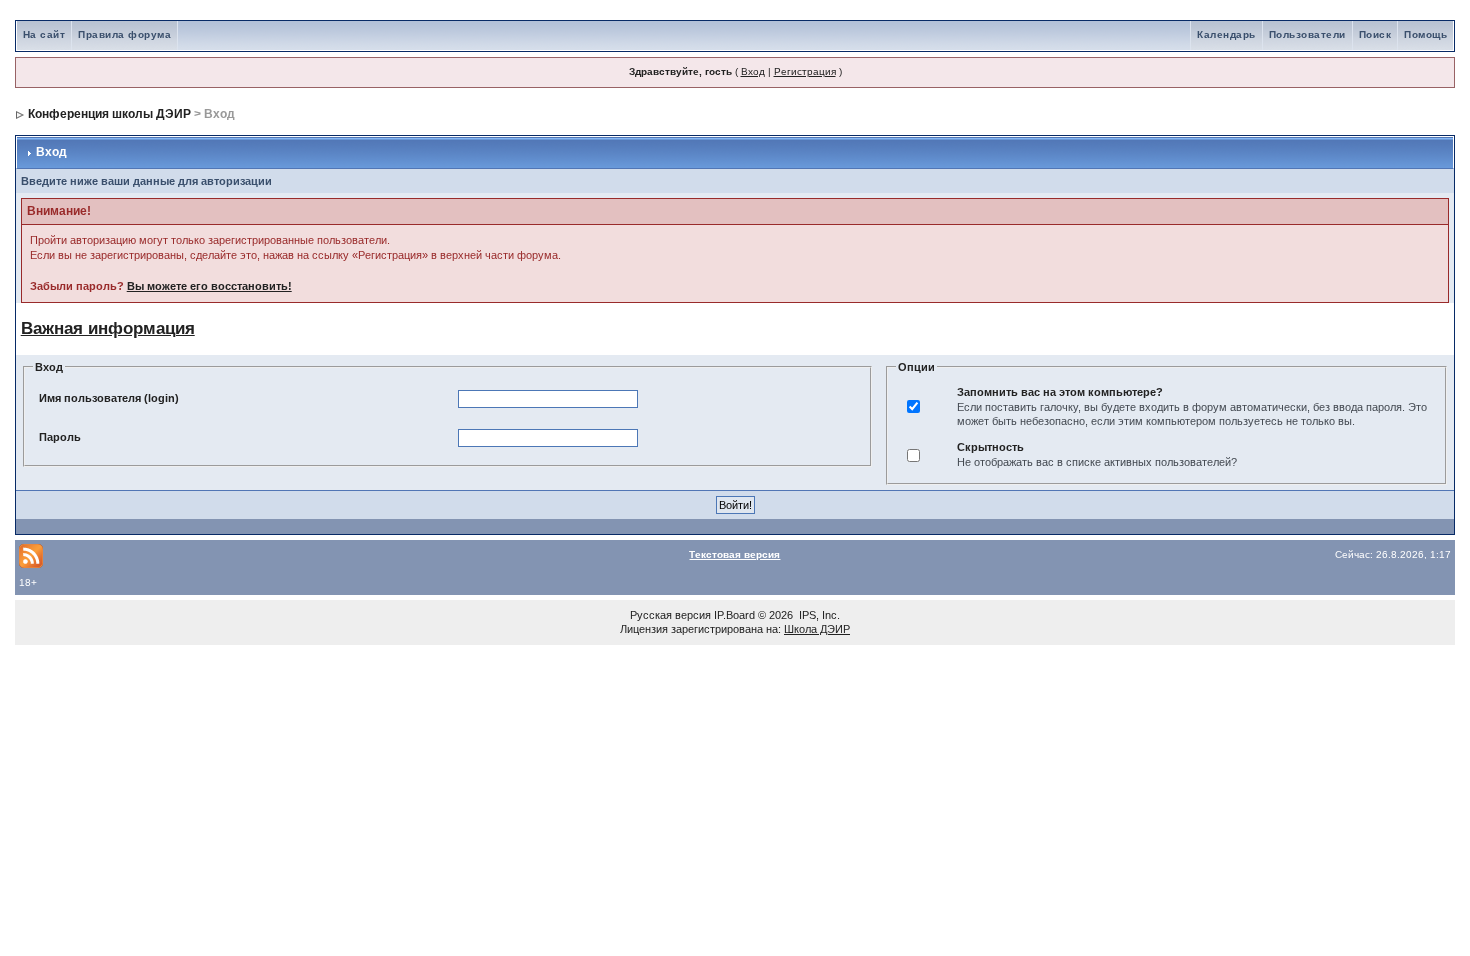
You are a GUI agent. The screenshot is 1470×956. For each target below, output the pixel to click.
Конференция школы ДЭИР (109, 114)
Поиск (1375, 34)
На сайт (44, 34)
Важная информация (108, 328)
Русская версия (670, 615)
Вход (753, 71)
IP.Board (734, 615)
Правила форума (124, 34)
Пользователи (1307, 34)
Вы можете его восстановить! (209, 286)
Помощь (1425, 34)
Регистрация (805, 71)
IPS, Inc (818, 615)
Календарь (1226, 34)
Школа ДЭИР (817, 629)
